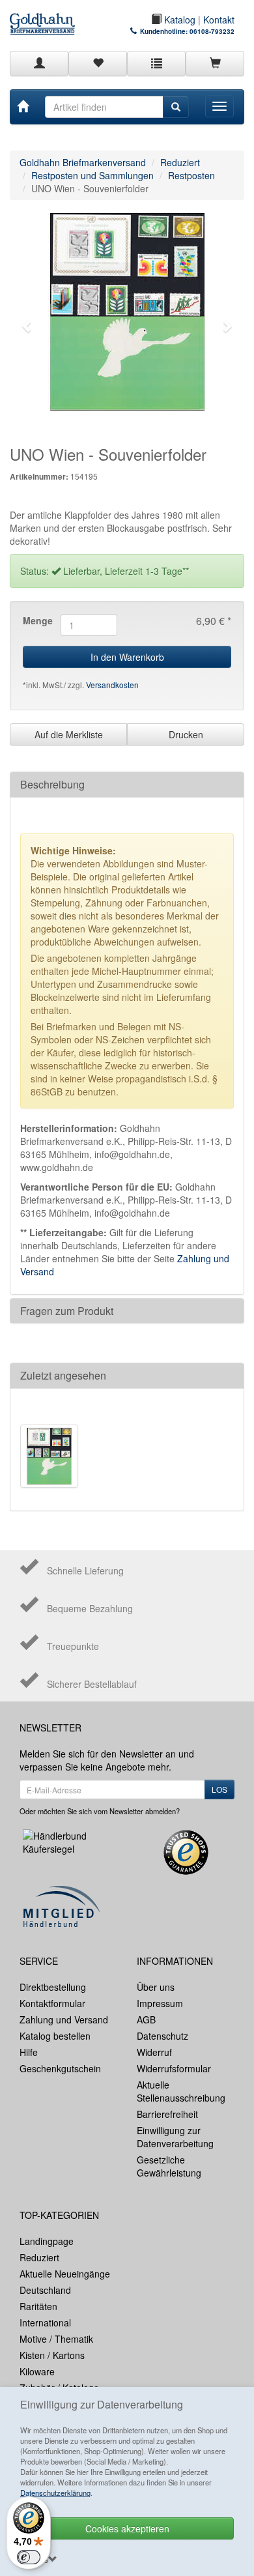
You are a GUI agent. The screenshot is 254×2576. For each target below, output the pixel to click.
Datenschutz (162, 2036)
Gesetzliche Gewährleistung (169, 2166)
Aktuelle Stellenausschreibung (181, 2091)
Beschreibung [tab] (52, 784)
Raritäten (38, 2306)
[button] (27, 326)
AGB (146, 2019)
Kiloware (37, 2371)
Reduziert (180, 162)
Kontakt (219, 20)
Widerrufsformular (174, 2068)
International (45, 2323)
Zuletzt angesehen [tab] (63, 1375)
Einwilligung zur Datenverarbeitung (175, 2137)
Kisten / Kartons (52, 2355)
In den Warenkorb (127, 657)
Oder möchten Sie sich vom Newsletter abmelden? (100, 1811)
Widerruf (154, 2052)
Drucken (186, 734)
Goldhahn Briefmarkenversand (83, 162)
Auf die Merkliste (69, 734)
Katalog (178, 20)
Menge (37, 620)
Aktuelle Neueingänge (65, 2274)
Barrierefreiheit (167, 2114)
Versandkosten (112, 685)
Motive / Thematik (56, 2339)
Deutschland (45, 2290)
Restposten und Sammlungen (92, 175)
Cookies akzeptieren (127, 2528)
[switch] (29, 2557)
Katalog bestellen (55, 2036)
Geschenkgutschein (60, 2068)
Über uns (156, 1987)
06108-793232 (212, 31)
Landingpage (47, 2241)
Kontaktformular (52, 2003)
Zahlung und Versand (64, 2019)
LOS (219, 1789)
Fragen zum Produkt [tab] (67, 1311)
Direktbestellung (53, 1987)
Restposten (191, 175)
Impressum (160, 2003)
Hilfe (29, 2052)
